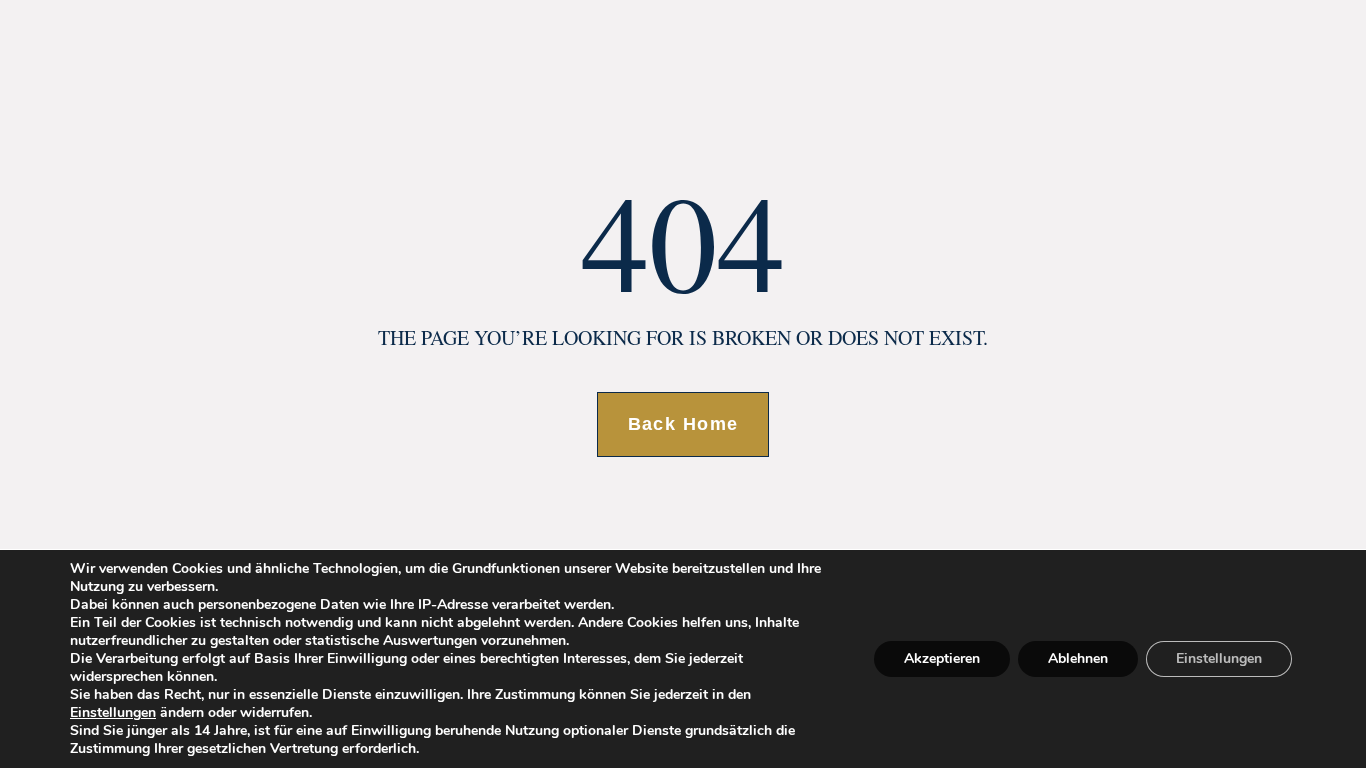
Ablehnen (1078, 658)
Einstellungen (113, 713)
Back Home (683, 424)
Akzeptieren (942, 658)
